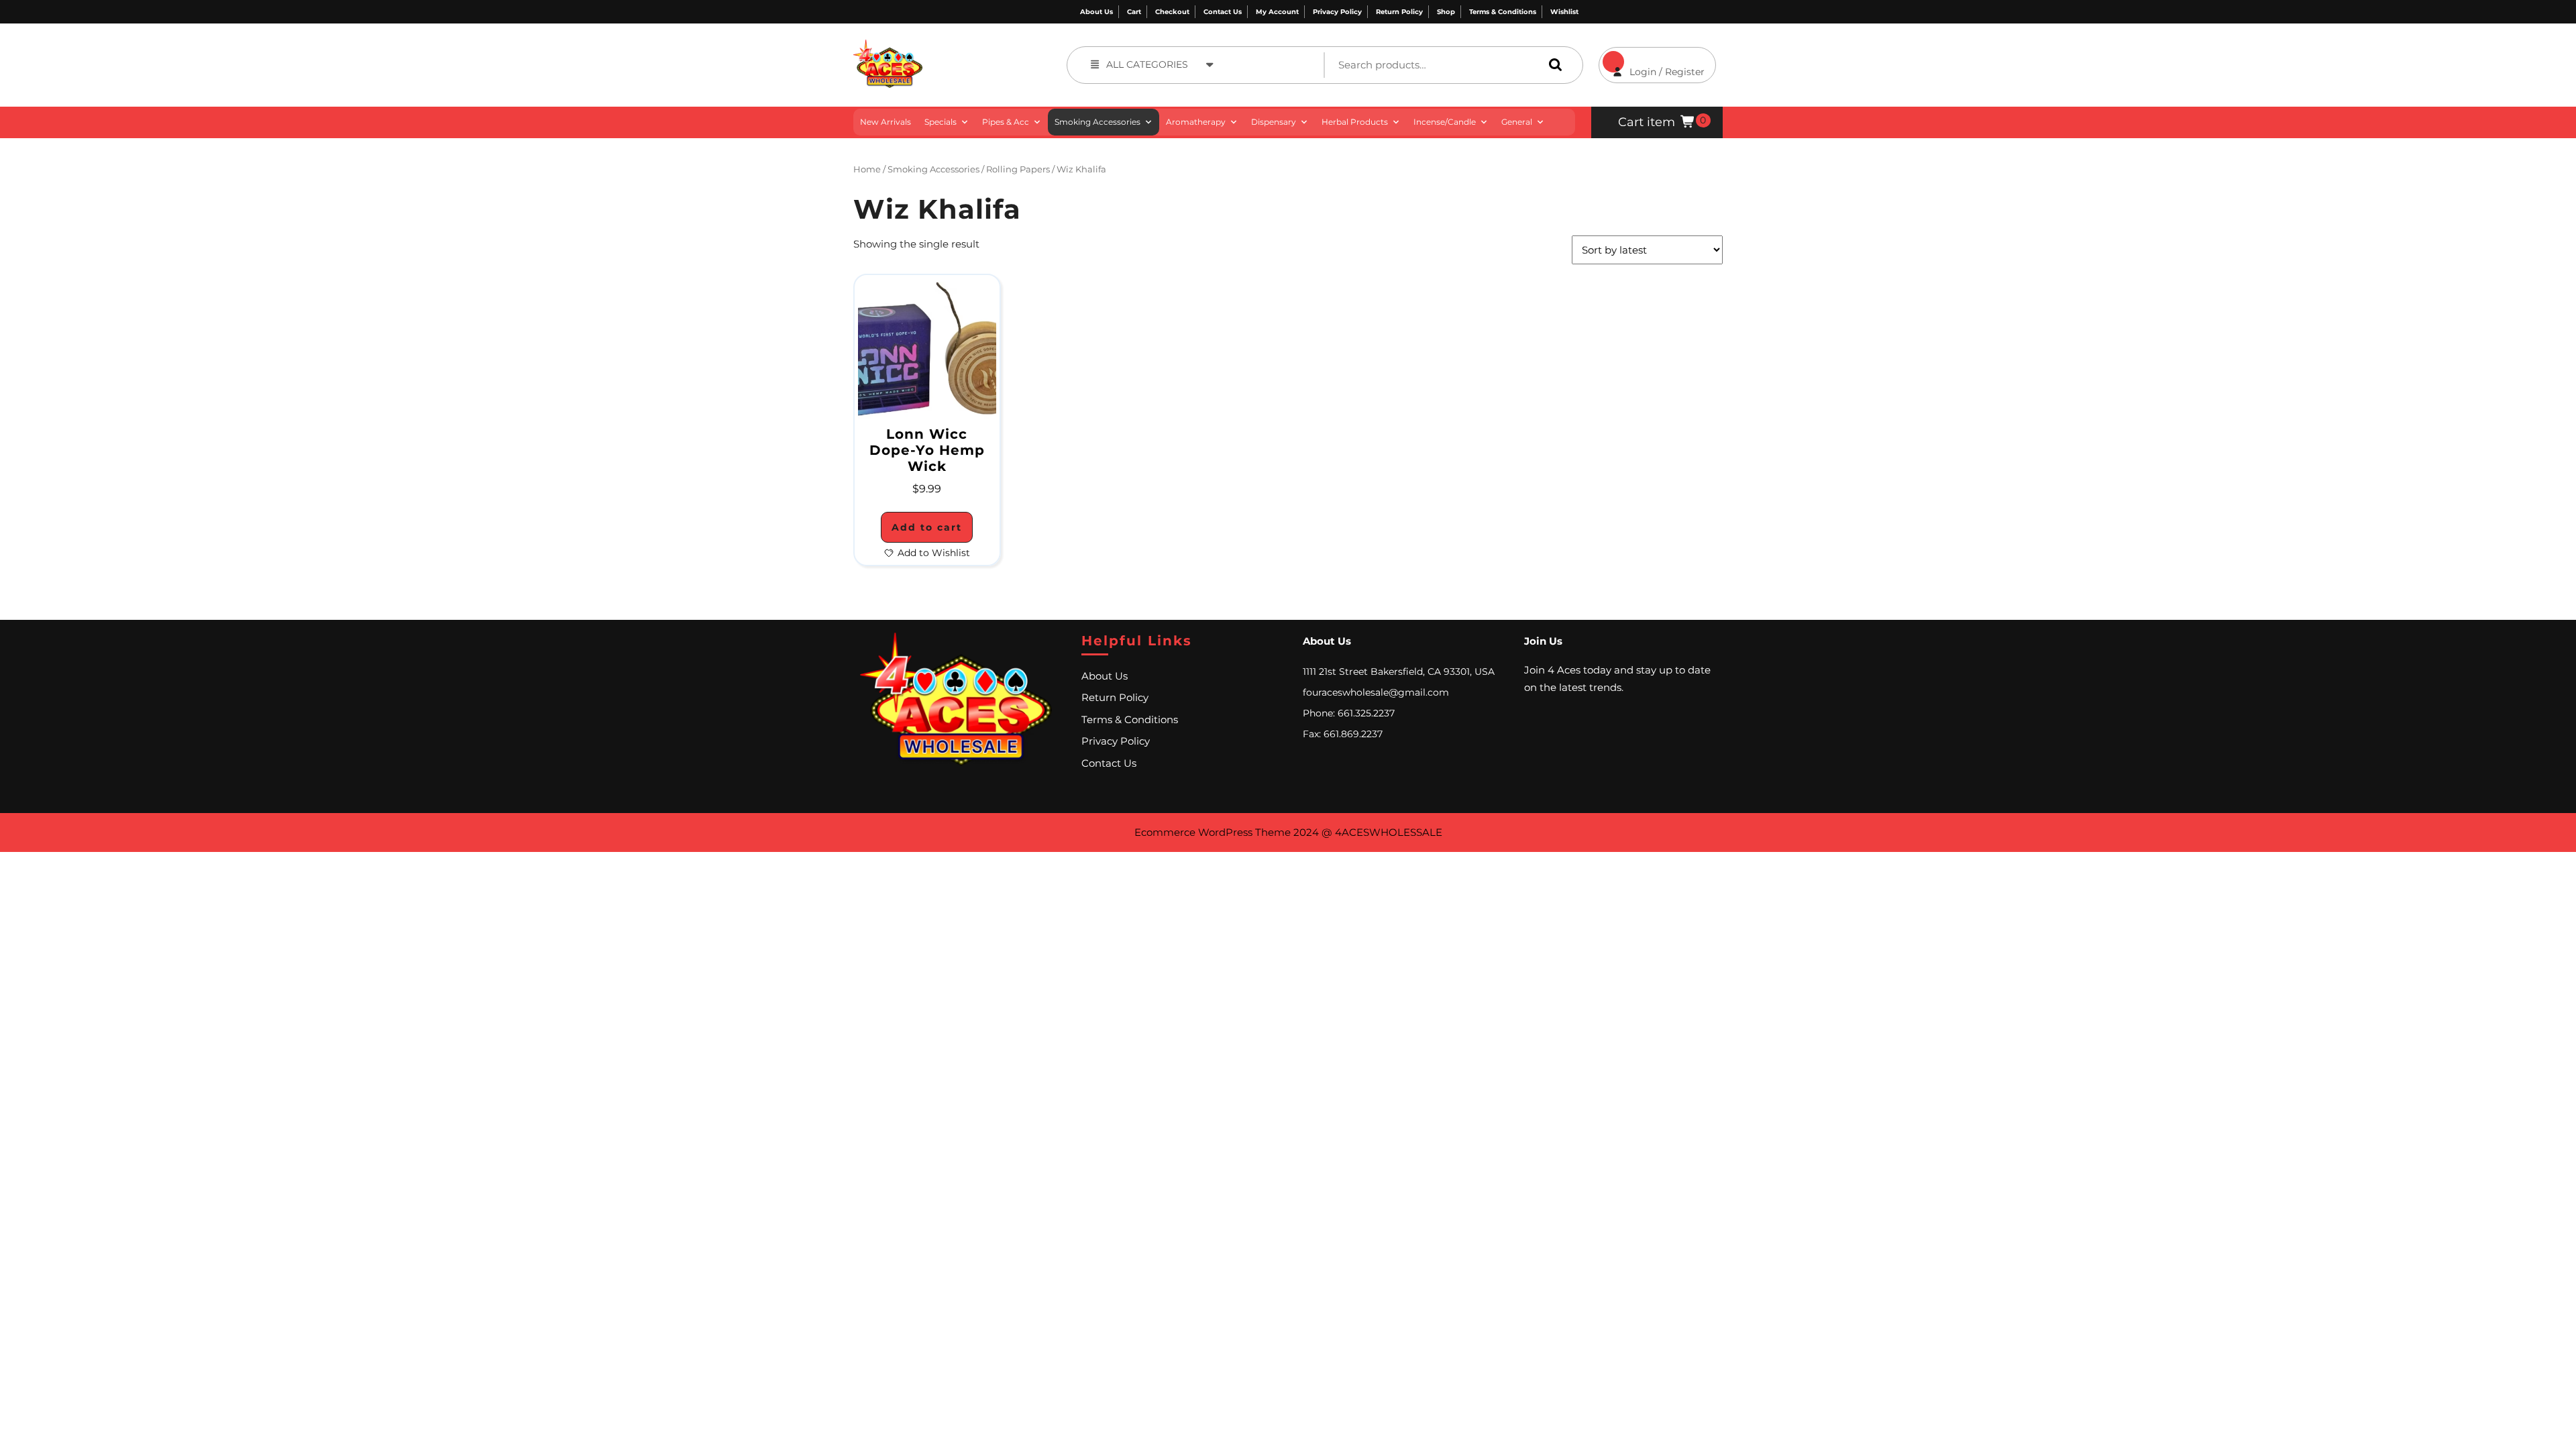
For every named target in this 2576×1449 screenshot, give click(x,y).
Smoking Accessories (1097, 122)
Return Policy (1399, 12)
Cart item (1647, 122)
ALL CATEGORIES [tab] (1147, 64)
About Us (1096, 12)
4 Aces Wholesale (971, 47)
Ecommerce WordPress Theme (1213, 832)
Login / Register (1652, 62)
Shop (1446, 12)
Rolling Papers (1018, 169)
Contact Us (1223, 12)
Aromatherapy (1196, 122)
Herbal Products (1355, 122)
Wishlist (1564, 12)
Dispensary (1274, 122)
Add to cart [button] (927, 527)
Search (1552, 65)
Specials (941, 122)
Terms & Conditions (1503, 12)
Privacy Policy (1337, 12)
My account (1277, 12)
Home (867, 169)
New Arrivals (885, 122)
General (1517, 122)
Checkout (1172, 12)
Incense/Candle (1445, 122)
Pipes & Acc (1006, 122)
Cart (1134, 12)
